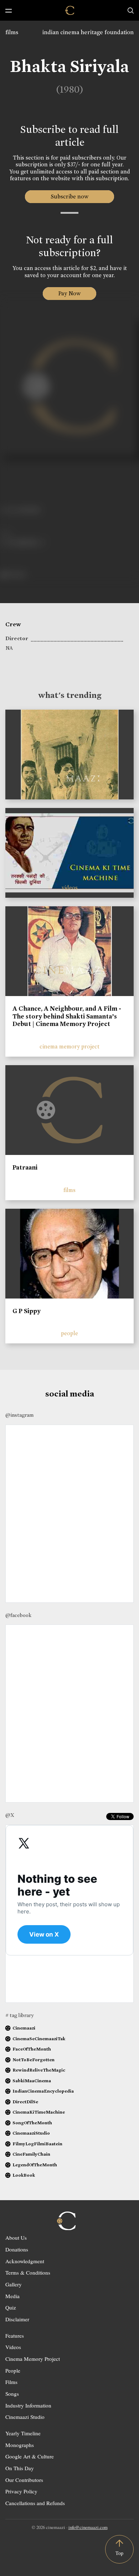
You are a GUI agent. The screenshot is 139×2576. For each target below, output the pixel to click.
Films (11, 2382)
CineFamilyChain (31, 2154)
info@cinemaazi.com (88, 2527)
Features (15, 2336)
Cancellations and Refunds (35, 2503)
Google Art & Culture (30, 2456)
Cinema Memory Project (33, 2359)
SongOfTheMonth (32, 2123)
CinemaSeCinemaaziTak (39, 2039)
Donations (17, 2249)
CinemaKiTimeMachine (39, 2112)
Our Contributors (24, 2480)
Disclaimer (17, 2319)
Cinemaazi (24, 2028)
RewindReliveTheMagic (39, 2070)
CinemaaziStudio (31, 2133)
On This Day (20, 2468)
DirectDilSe (25, 2102)
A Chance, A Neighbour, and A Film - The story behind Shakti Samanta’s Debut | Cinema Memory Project (67, 1016)
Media (12, 2296)
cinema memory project (69, 1046)
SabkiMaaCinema (32, 2081)
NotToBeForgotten (34, 2060)
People (13, 2370)
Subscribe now (70, 196)
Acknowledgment (25, 2261)
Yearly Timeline (23, 2433)
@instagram (19, 1415)
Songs (12, 2394)
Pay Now (69, 293)
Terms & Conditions (28, 2272)
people (69, 1333)
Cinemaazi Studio (25, 2417)
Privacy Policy (21, 2491)
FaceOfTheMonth (32, 2049)
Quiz (11, 2307)
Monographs (20, 2445)
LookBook (24, 2175)
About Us (16, 2238)
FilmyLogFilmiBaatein (37, 2144)
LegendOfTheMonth (35, 2165)
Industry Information (28, 2405)
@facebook (18, 1615)
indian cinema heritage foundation (88, 32)
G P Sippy (27, 1311)
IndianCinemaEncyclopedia (43, 2091)
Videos (13, 2347)
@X (10, 1815)
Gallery (14, 2284)
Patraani (25, 1167)
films (12, 32)
